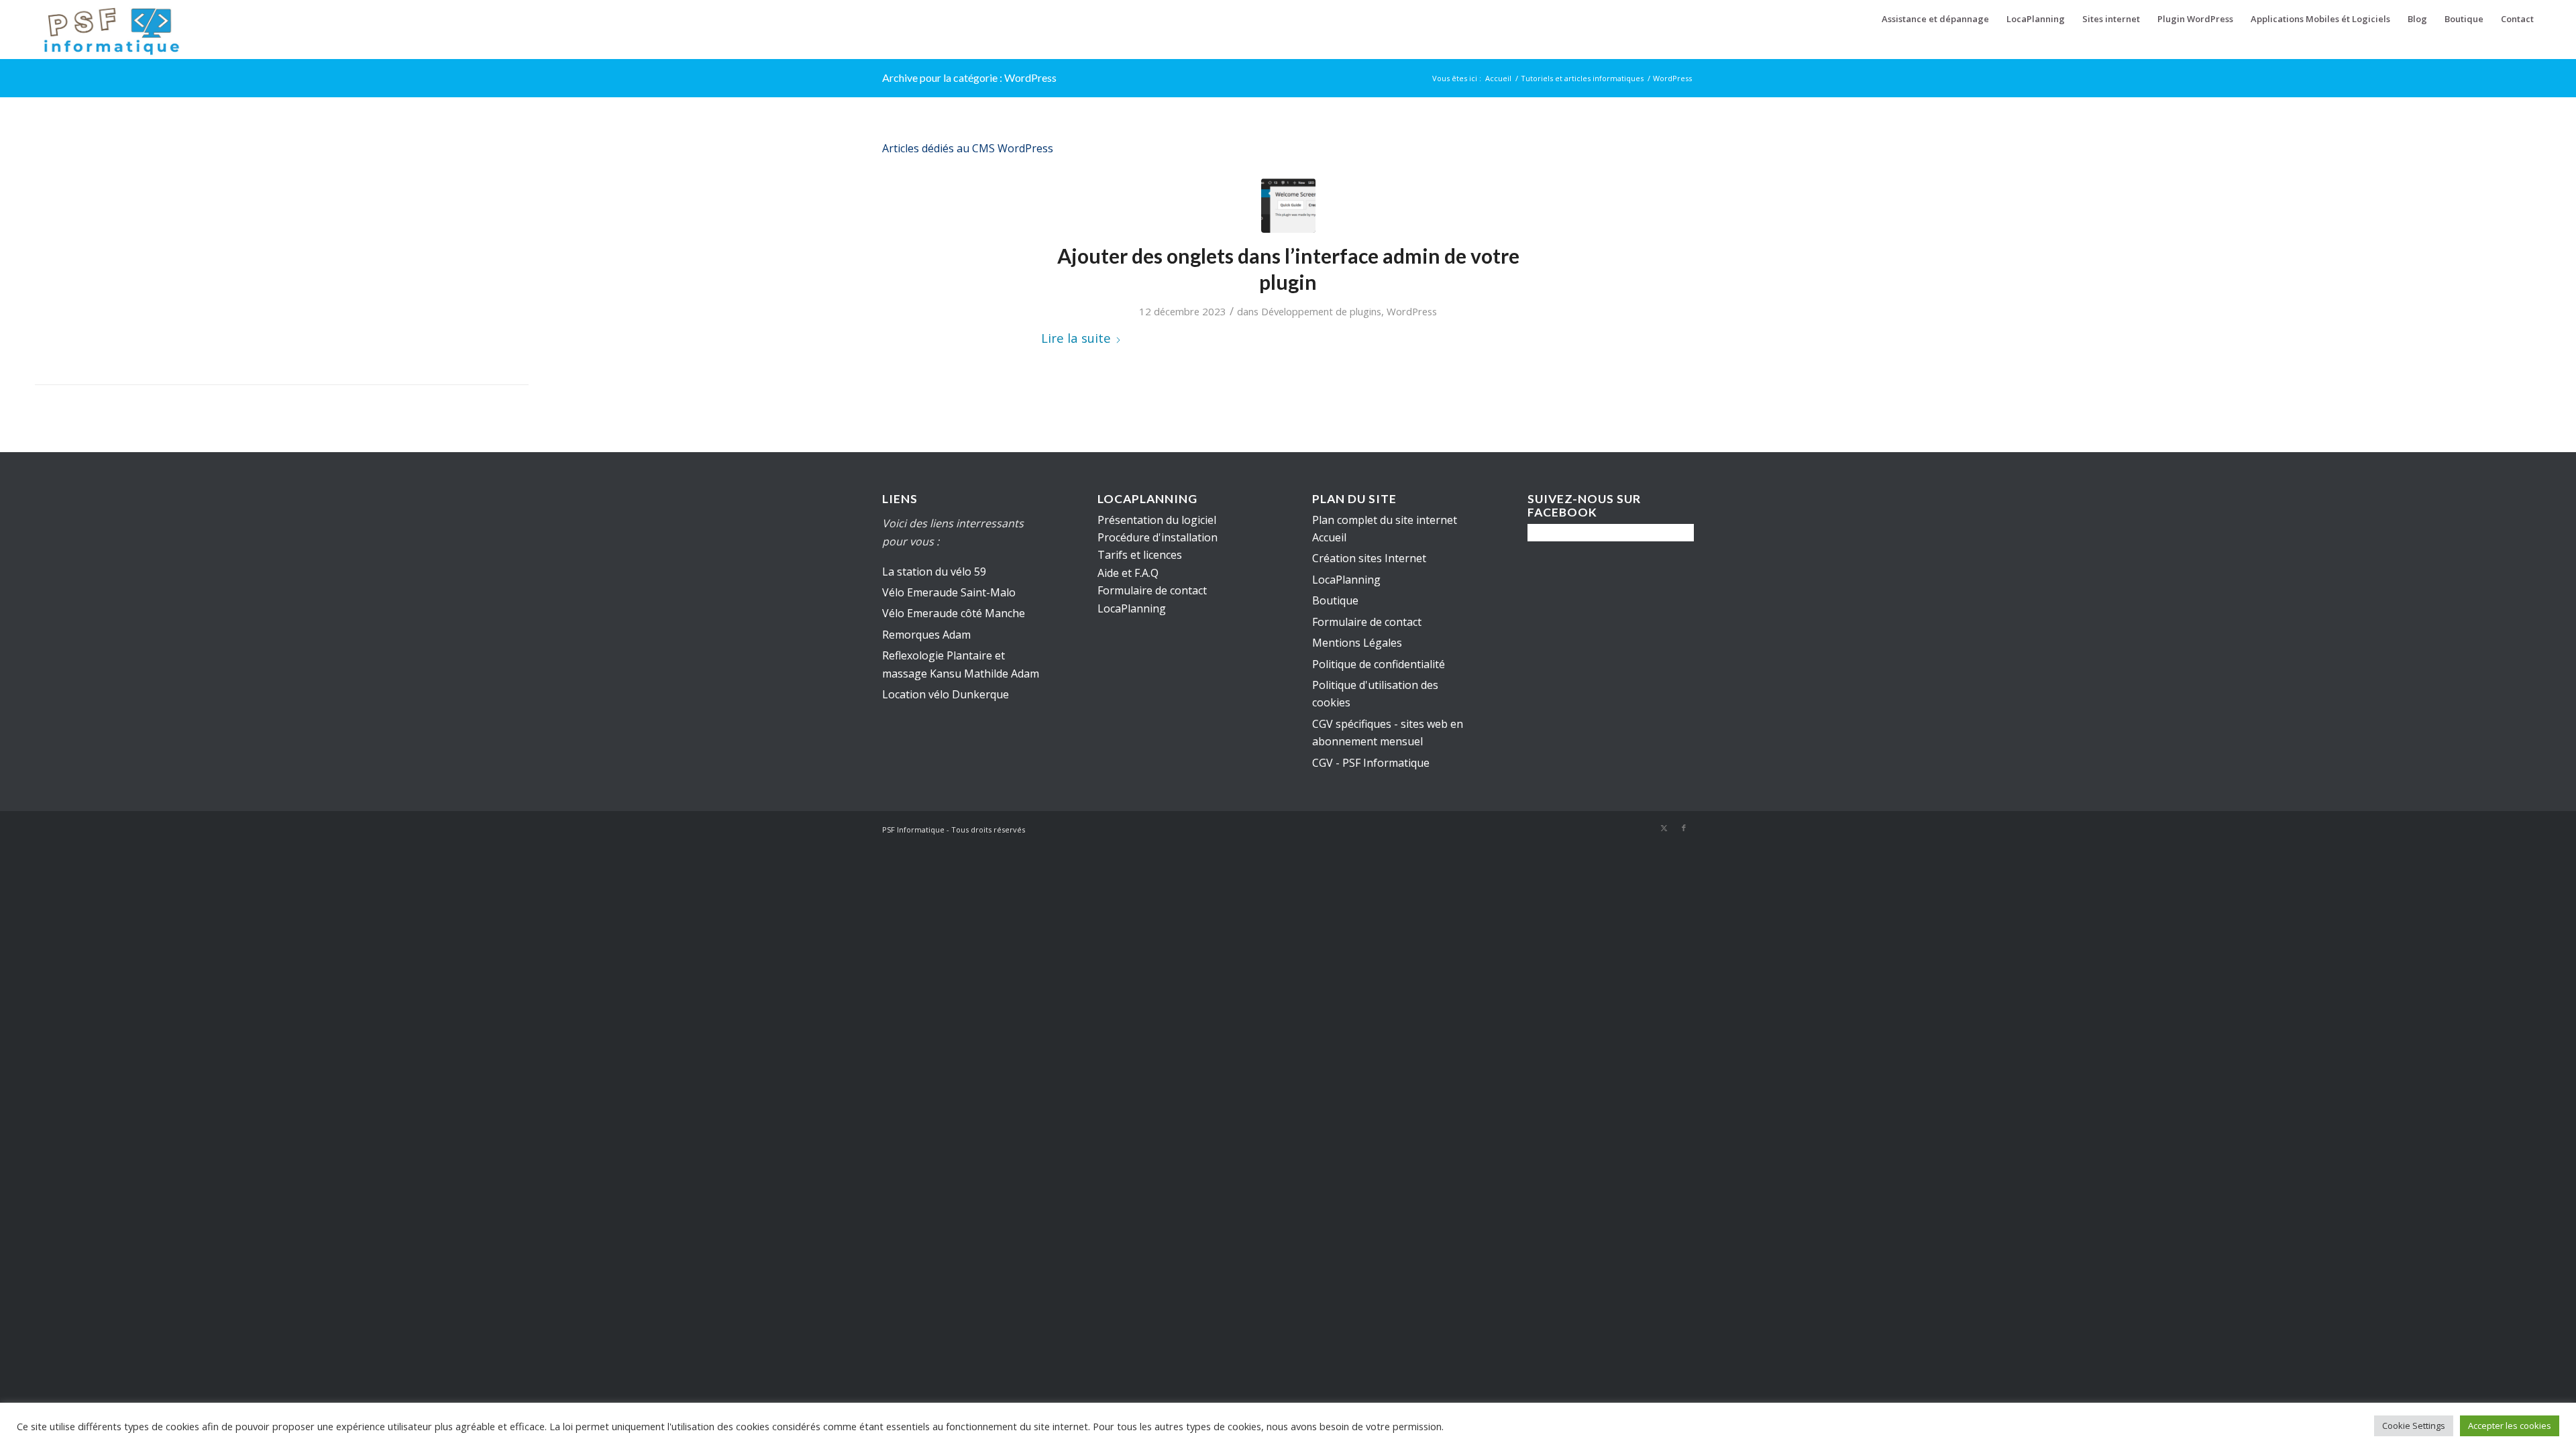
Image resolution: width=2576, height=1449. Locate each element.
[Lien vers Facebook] (1684, 828)
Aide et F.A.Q (1128, 573)
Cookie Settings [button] (2414, 1426)
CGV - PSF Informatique (1371, 763)
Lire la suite (1076, 338)
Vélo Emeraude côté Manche (954, 613)
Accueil (1329, 537)
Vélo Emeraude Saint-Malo (949, 592)
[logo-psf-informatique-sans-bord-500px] (111, 30)
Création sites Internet (1369, 558)
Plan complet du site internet (1385, 520)
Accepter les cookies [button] (2510, 1426)
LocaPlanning (1346, 580)
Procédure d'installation (1158, 537)
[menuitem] (1935, 19)
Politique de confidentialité (1379, 664)
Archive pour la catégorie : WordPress (969, 77)
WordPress (1412, 311)
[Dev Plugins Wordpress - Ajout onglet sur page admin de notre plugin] (1288, 206)
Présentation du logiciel (1157, 520)
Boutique (1335, 600)
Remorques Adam (926, 635)
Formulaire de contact (1367, 622)
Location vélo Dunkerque (946, 694)
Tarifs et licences (1140, 555)
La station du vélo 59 (934, 572)
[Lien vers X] (1664, 828)
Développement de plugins (1321, 311)
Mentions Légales (1357, 643)
